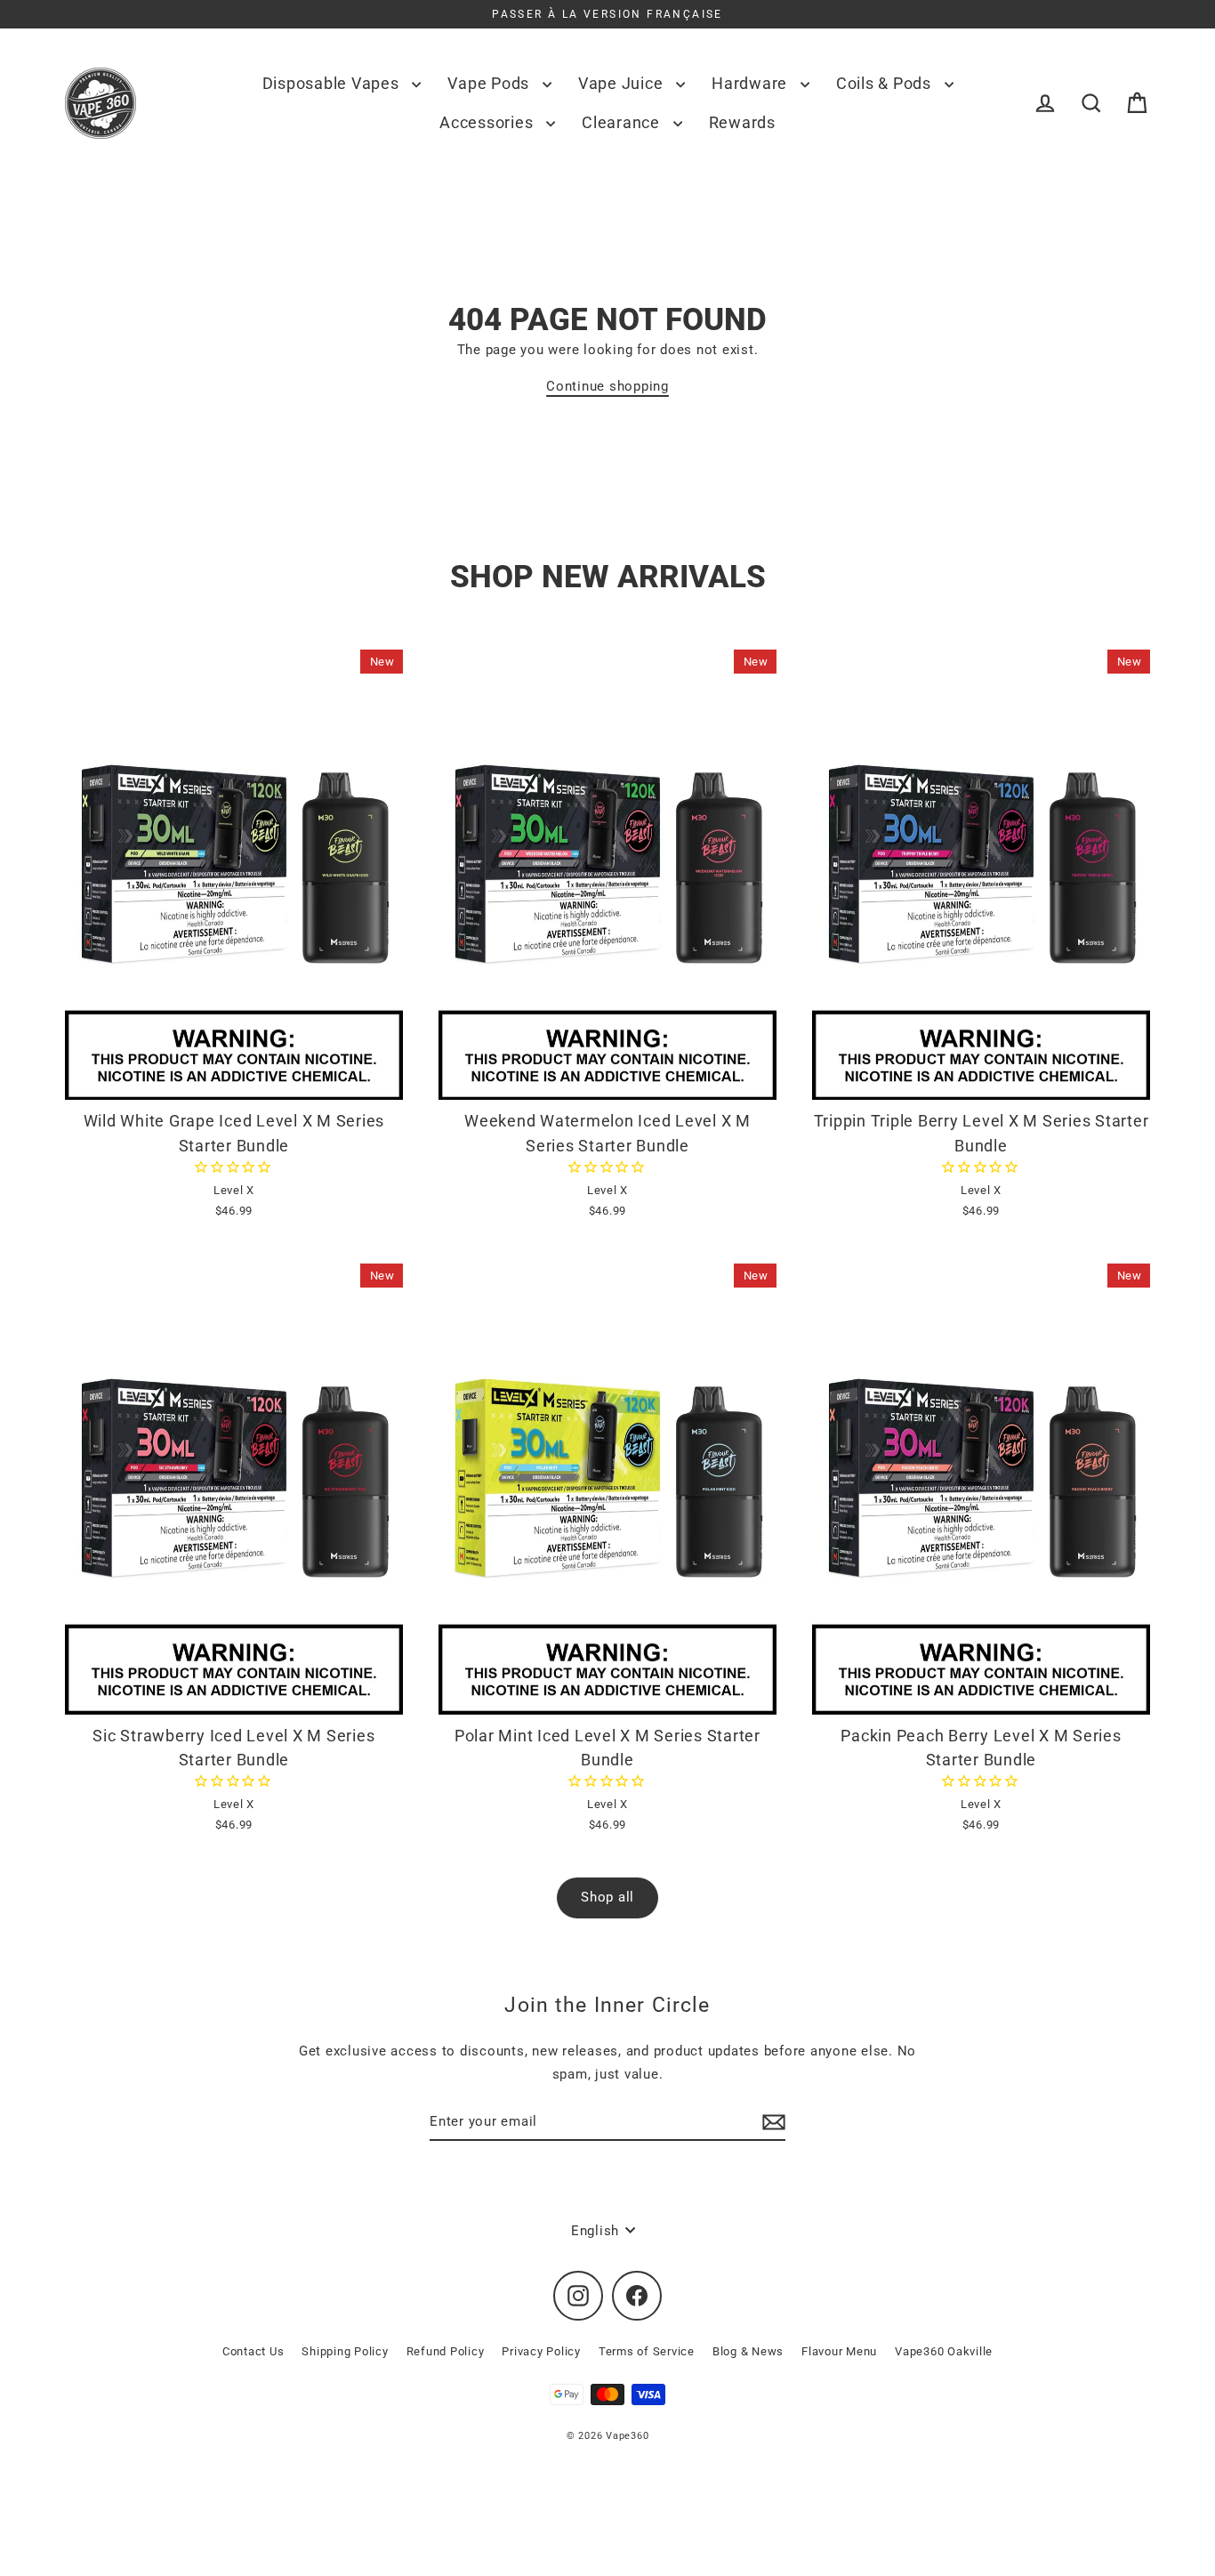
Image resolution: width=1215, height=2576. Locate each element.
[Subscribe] (771, 2122)
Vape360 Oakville (944, 2351)
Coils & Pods (886, 83)
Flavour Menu (839, 2351)
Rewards (742, 122)
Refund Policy (446, 2351)
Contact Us (253, 2351)
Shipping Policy (345, 2351)
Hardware (752, 83)
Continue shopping (607, 386)
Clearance (623, 122)
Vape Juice (623, 83)
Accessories (488, 122)
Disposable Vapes (333, 83)
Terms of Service (647, 2351)
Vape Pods (491, 83)
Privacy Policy (541, 2351)
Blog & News (748, 2351)
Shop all (607, 1897)
